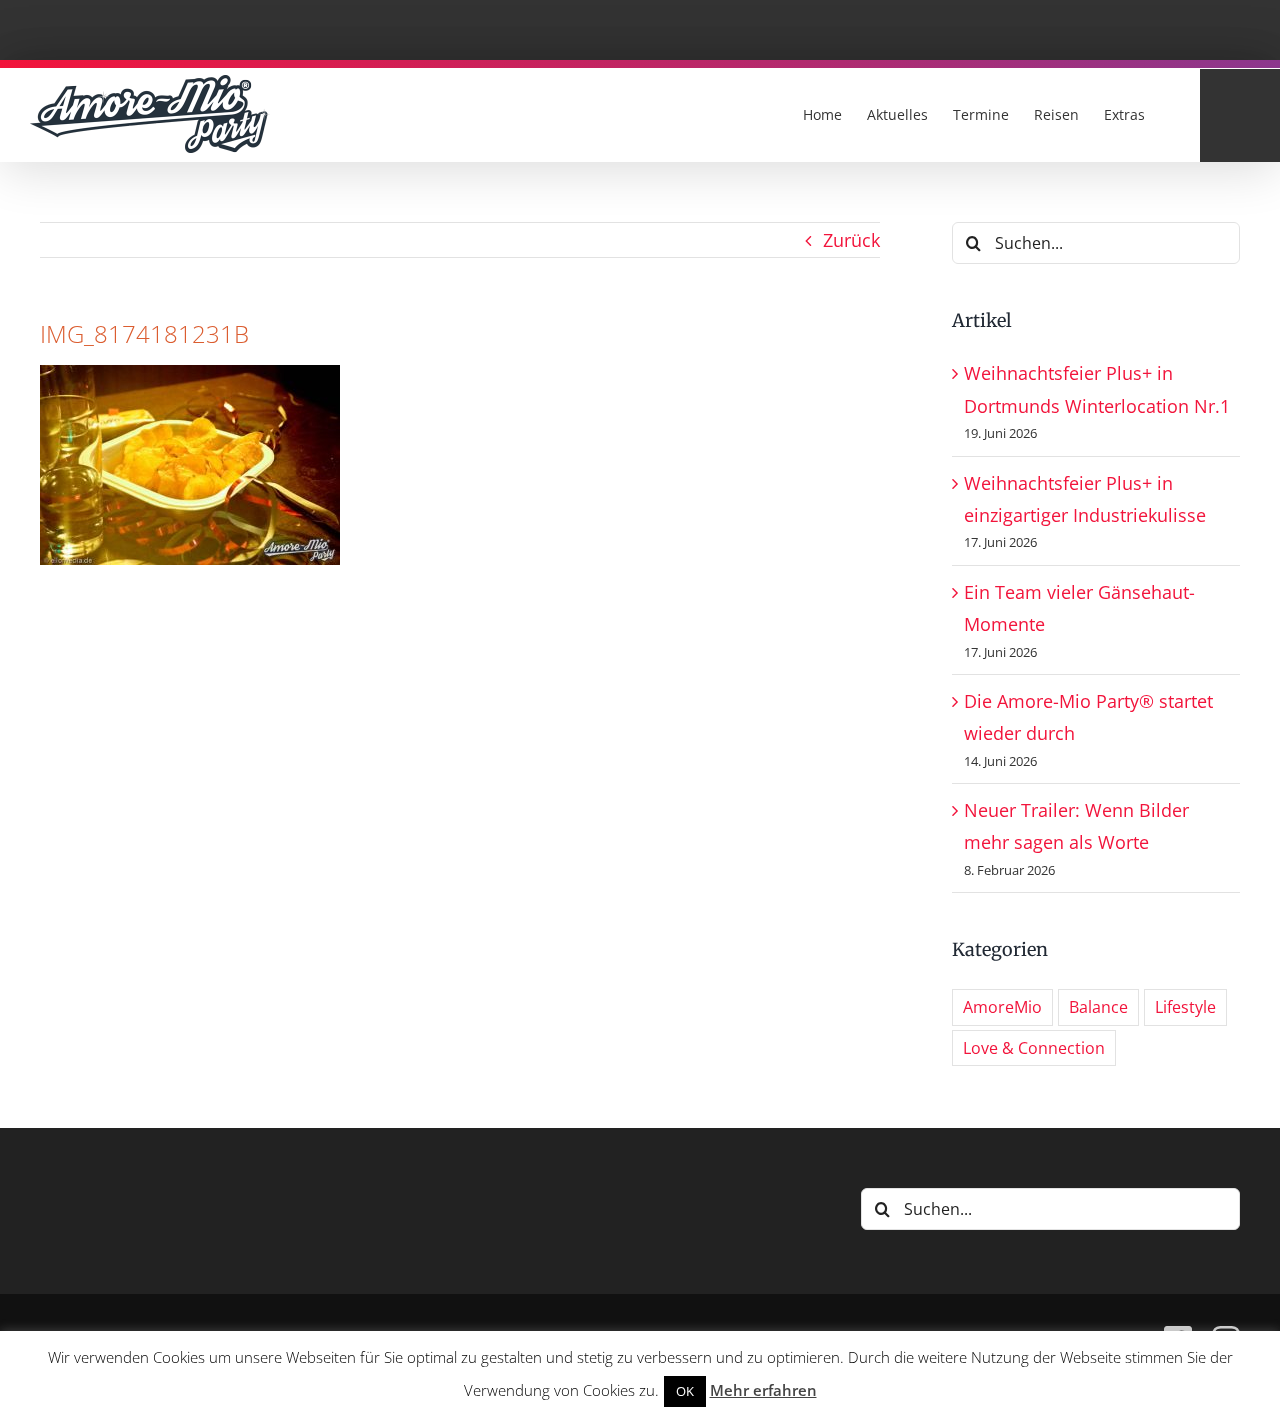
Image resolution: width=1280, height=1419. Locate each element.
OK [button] (685, 1391)
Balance (1098, 1007)
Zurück (851, 240)
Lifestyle (1185, 1007)
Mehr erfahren (763, 1390)
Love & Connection (1034, 1048)
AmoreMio (1002, 1007)
